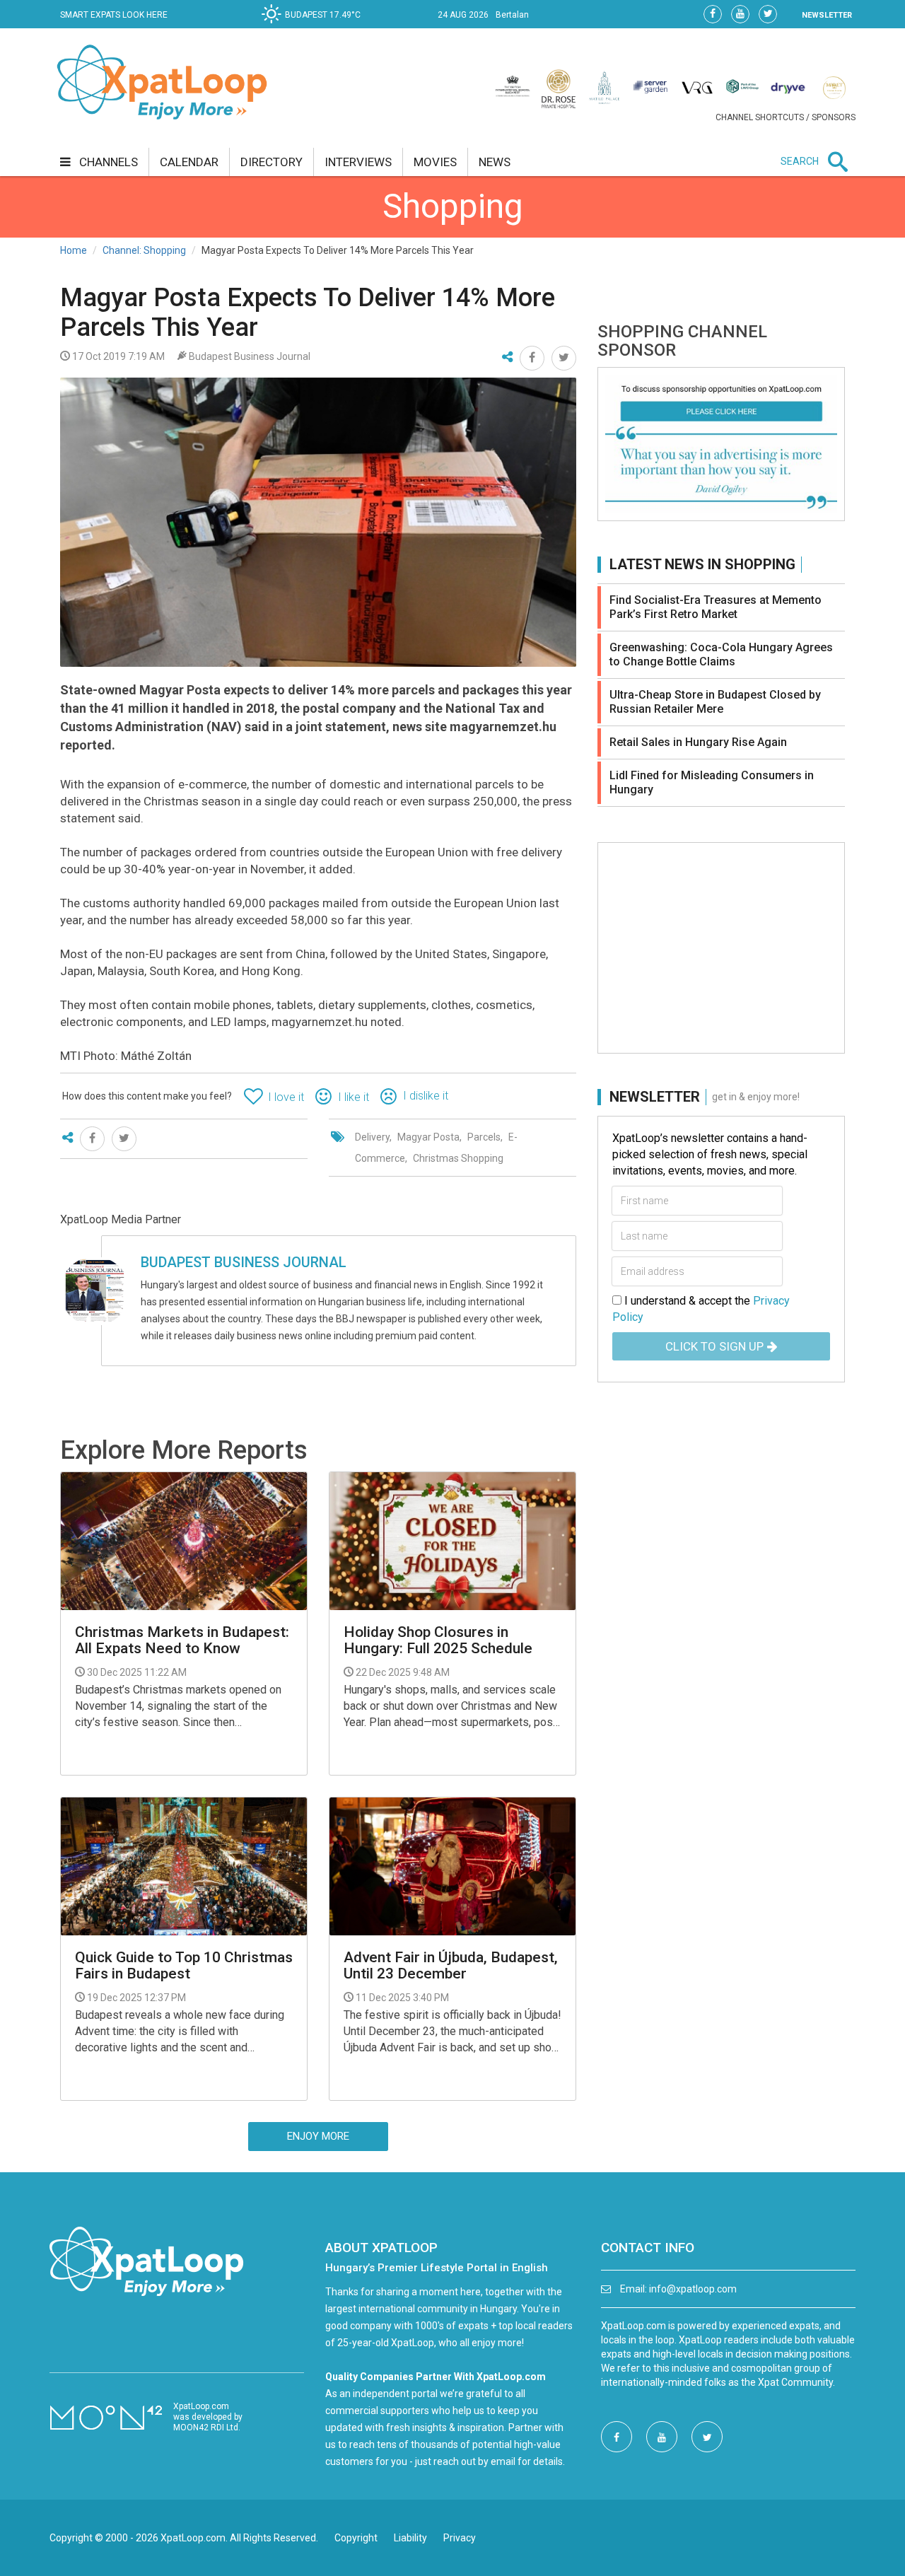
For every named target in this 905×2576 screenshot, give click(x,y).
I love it (286, 1097)
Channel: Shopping (144, 250)
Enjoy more (318, 2136)
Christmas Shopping (458, 1158)
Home (74, 250)
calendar (189, 162)
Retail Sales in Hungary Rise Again (698, 742)
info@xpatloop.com (693, 2289)
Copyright (356, 2538)
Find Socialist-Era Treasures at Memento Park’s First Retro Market (716, 607)
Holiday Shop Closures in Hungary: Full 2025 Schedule (438, 1640)
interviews (358, 162)
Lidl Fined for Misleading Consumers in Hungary (712, 782)
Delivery (372, 1137)
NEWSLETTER (827, 15)
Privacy (460, 2538)
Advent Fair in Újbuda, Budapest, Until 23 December (451, 1966)
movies (435, 162)
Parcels (484, 1137)
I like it (354, 1097)
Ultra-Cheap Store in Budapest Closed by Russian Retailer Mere (715, 702)
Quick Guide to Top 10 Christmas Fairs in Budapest (184, 1966)
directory (271, 162)
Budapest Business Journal (244, 1262)
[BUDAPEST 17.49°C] (315, 25)
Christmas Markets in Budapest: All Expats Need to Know (182, 1640)
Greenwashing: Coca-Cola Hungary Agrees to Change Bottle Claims (721, 654)
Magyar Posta (428, 1137)
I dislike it (426, 1096)
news (495, 162)
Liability (410, 2538)
